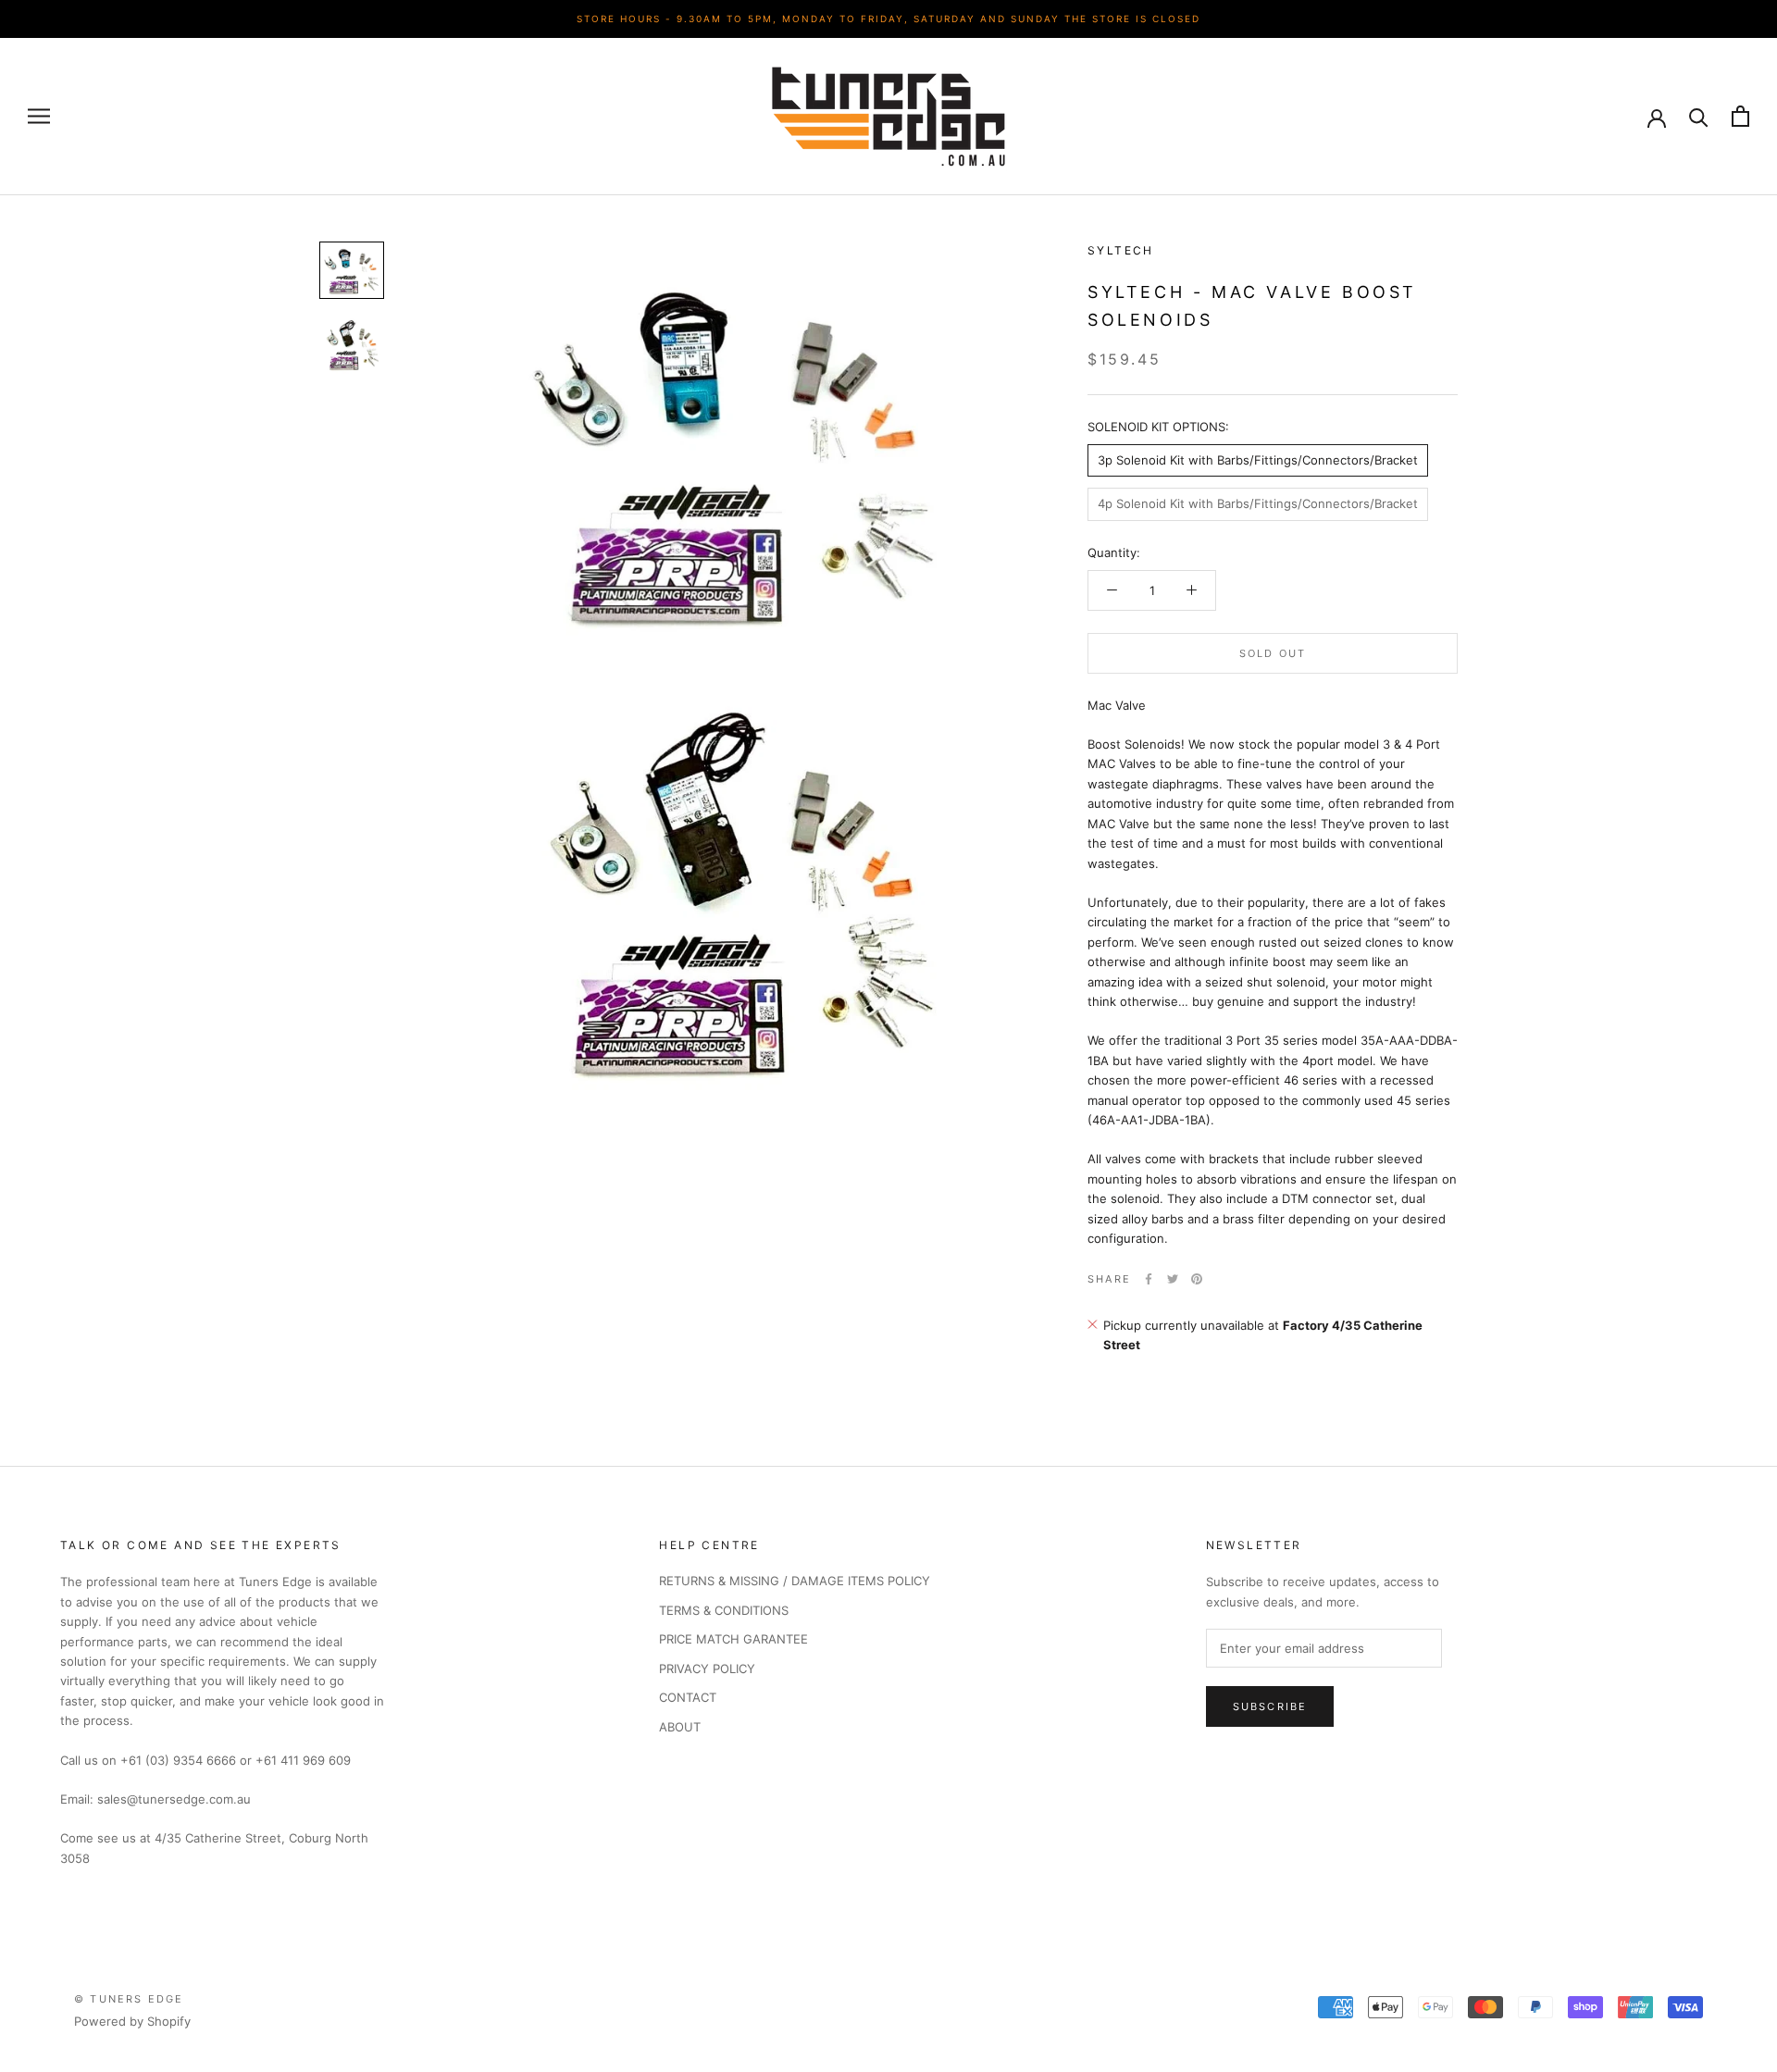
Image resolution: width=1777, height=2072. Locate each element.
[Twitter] (1173, 1279)
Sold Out (1273, 652)
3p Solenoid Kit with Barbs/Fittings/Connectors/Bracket (1258, 460)
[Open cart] (1740, 116)
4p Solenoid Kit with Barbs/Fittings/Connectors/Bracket (1258, 503)
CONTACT (688, 1697)
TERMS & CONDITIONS (724, 1610)
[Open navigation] (39, 116)
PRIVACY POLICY (707, 1669)
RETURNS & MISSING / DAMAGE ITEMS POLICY (795, 1581)
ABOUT (680, 1727)
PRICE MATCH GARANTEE (733, 1639)
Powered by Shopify (132, 2021)
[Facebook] (1149, 1279)
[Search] (1699, 116)
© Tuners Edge (129, 1999)
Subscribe (1270, 1706)
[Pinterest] (1197, 1279)
